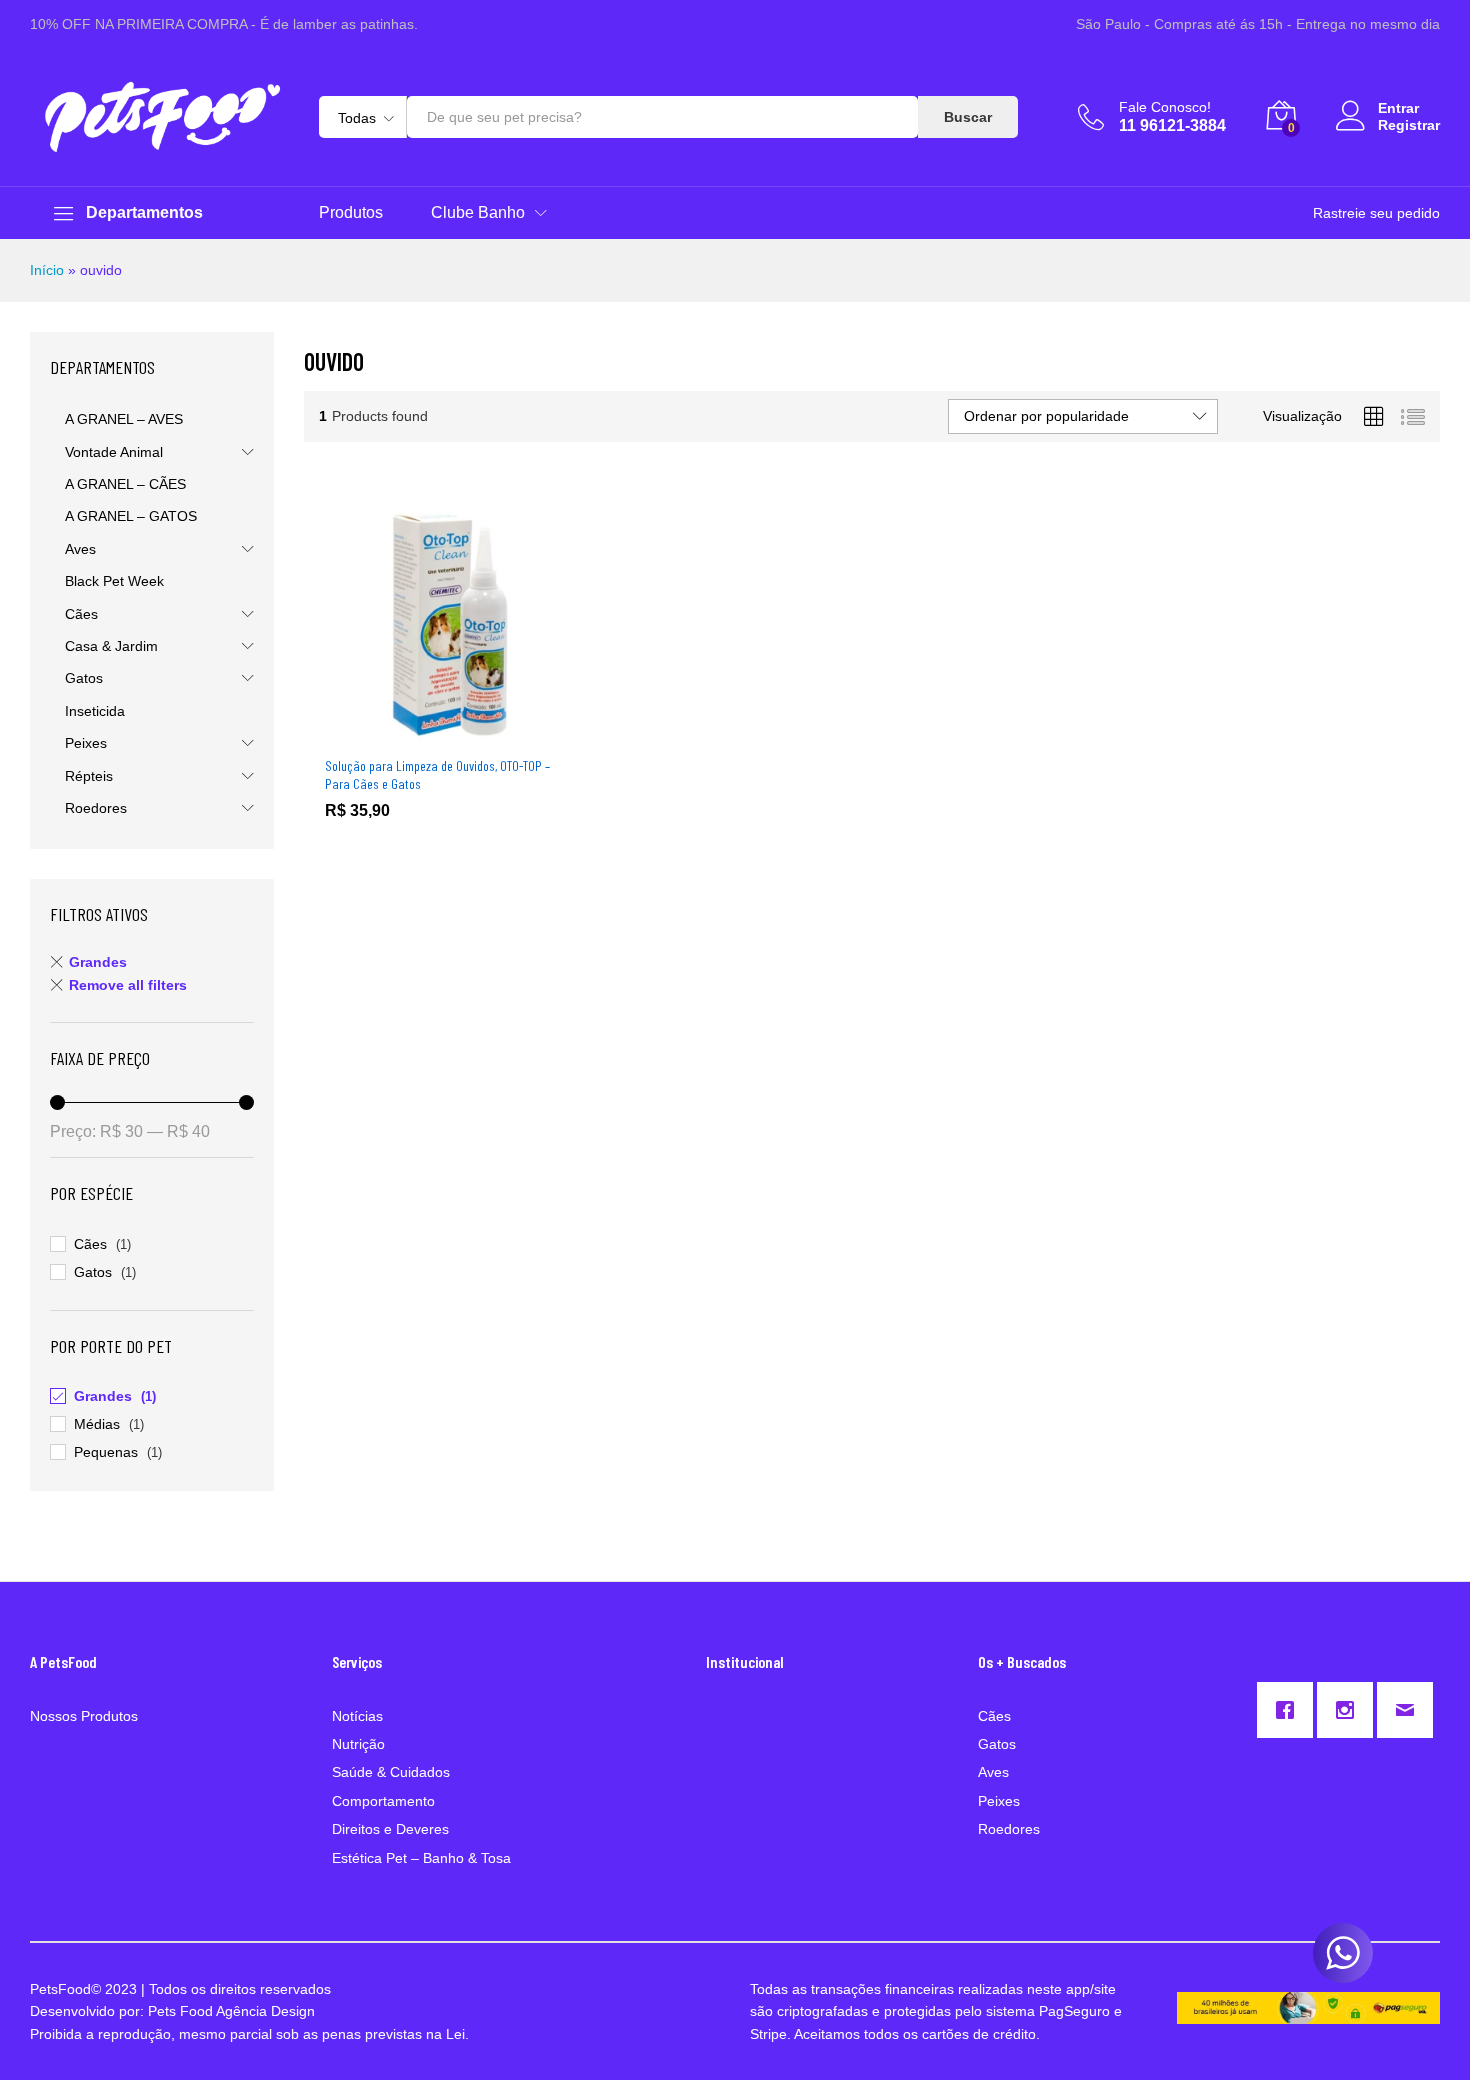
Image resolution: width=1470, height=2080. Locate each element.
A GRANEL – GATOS (131, 516)
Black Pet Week (114, 581)
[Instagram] (1350, 1710)
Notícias (357, 1716)
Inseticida (95, 711)
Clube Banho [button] (478, 213)
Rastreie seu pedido (1376, 213)
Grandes (98, 962)
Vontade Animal (114, 452)
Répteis (89, 776)
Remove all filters (128, 985)
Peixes (86, 743)
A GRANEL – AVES (124, 419)
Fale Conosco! (1165, 107)
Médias (97, 1424)
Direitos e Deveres (390, 1829)
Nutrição (358, 1744)
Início (47, 270)
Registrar (1409, 125)
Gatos (84, 678)
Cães (81, 614)
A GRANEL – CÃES (125, 484)
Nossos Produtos (84, 1716)
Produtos (351, 213)
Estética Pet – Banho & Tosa (421, 1858)
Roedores (96, 808)
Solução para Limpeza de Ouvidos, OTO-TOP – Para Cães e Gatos (437, 774)
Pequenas (106, 1452)
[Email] (1410, 1710)
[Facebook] (1290, 1710)
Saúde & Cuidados (391, 1772)
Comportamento (383, 1801)
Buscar (968, 117)
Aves (80, 549)
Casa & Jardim (111, 646)
